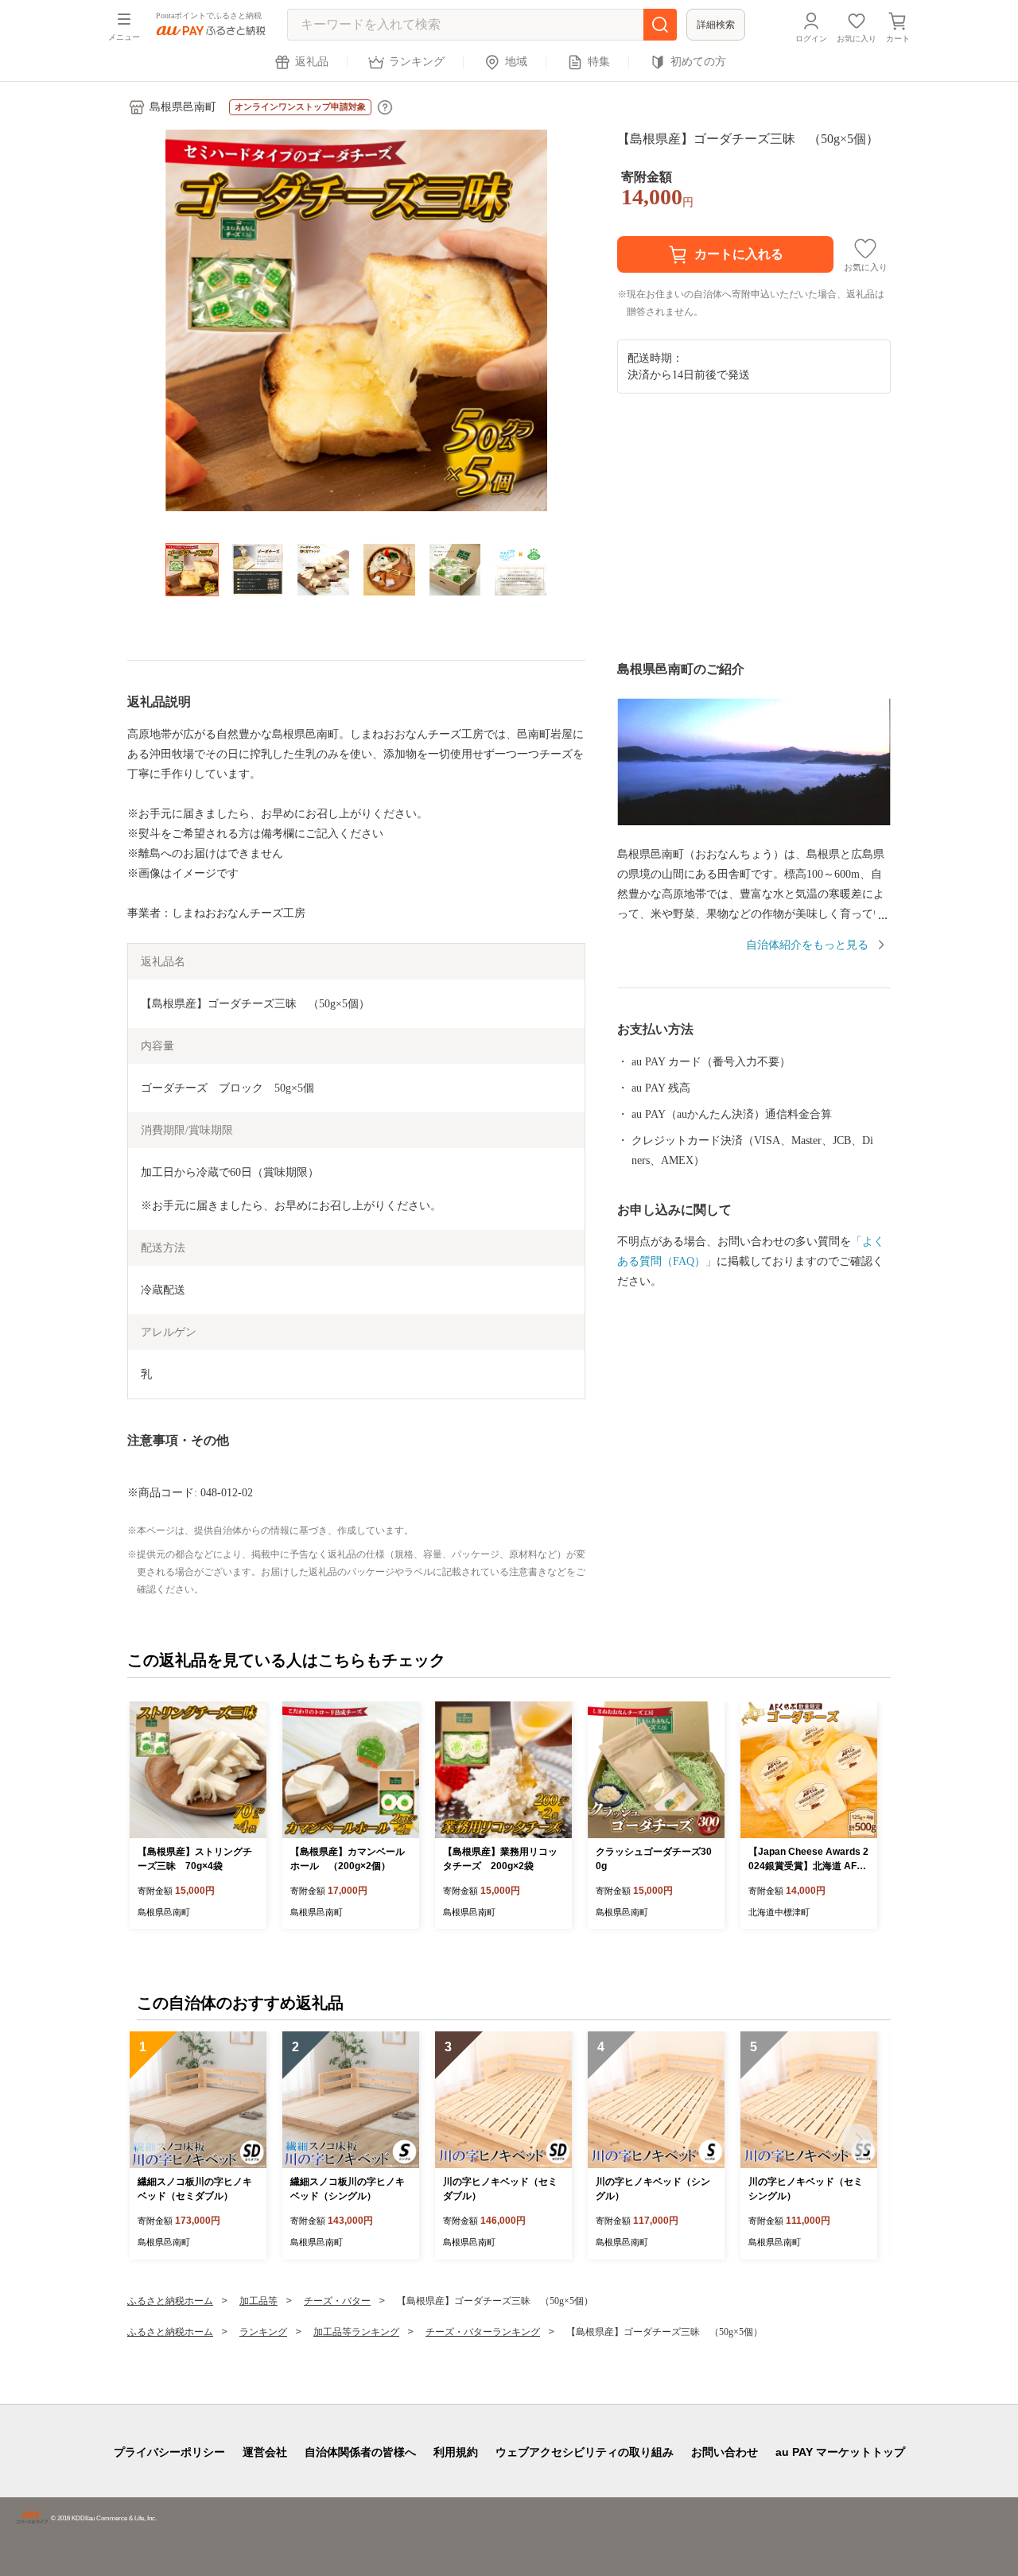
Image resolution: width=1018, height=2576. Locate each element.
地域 (516, 62)
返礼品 (312, 62)
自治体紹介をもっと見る (807, 945)
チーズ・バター (337, 2301)
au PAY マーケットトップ (840, 2452)
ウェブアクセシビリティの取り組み (585, 2452)
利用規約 (456, 2452)
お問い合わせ (725, 2452)
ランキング (417, 62)
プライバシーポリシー (169, 2452)
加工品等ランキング (356, 2332)
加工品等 (258, 2301)
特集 (599, 62)
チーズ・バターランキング (483, 2332)
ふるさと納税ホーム (170, 2301)
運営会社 (265, 2452)
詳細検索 (716, 25)
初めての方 (698, 62)
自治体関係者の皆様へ (360, 2452)
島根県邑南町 (183, 107)
